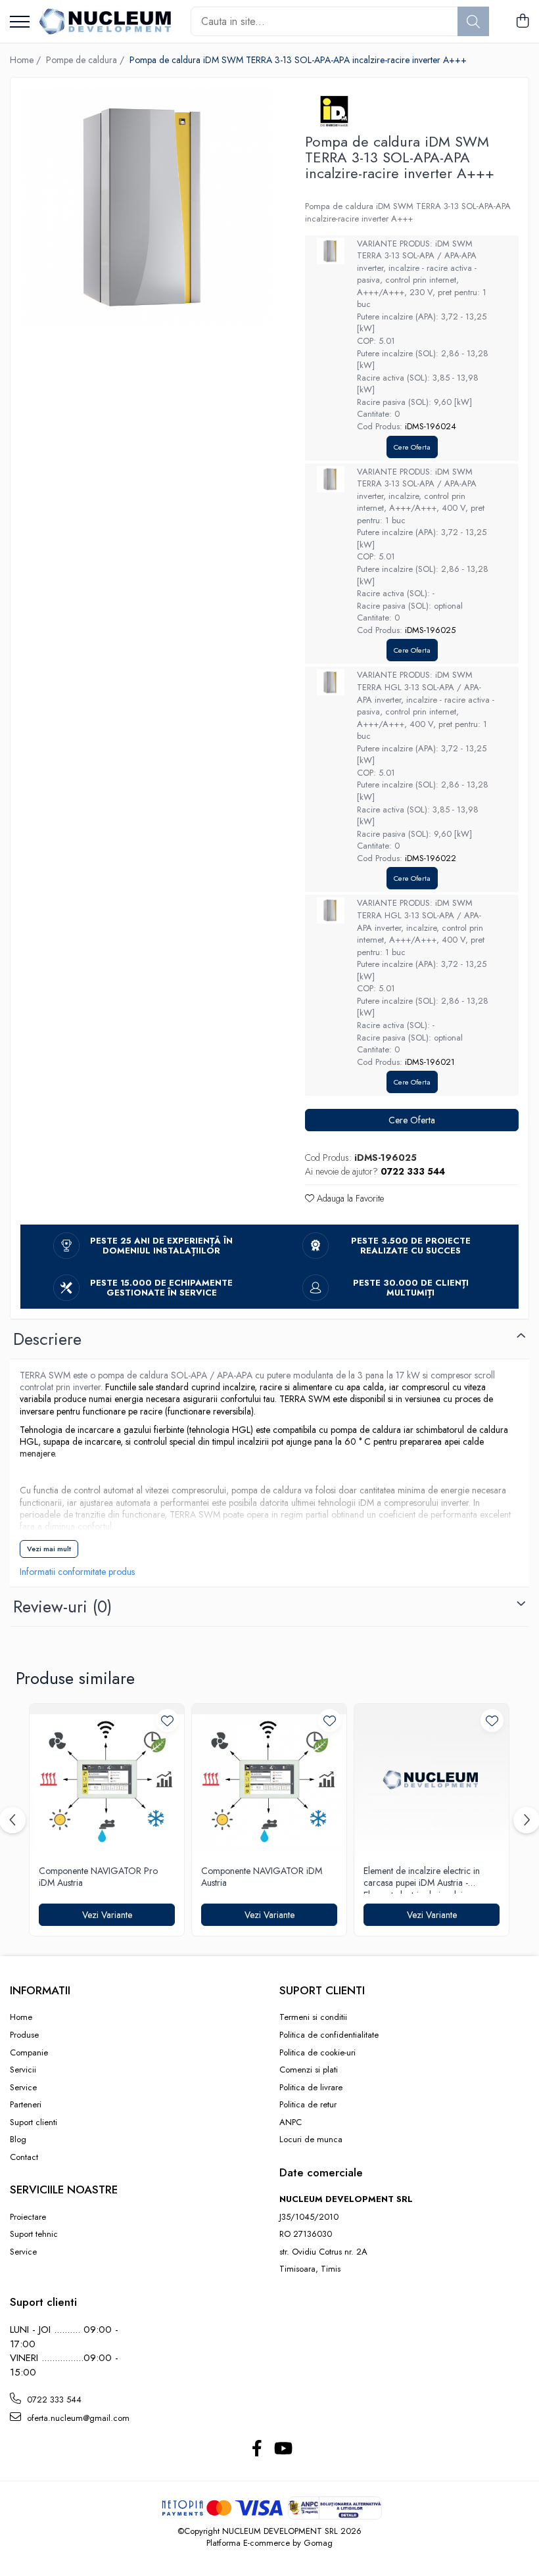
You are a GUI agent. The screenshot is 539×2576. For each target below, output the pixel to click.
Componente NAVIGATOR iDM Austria (262, 1877)
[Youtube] (282, 2449)
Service (23, 2088)
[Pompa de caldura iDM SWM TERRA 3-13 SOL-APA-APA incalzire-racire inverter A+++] (146, 207)
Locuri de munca (311, 2140)
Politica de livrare (311, 2088)
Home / (27, 60)
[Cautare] (473, 21)
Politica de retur (308, 2105)
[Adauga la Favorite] (167, 1721)
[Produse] (20, 23)
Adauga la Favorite (349, 1198)
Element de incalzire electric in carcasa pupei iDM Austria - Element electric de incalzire (422, 1879)
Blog (18, 2140)
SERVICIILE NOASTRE (64, 2190)
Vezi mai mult (49, 1549)
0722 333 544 (53, 2400)
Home (21, 2017)
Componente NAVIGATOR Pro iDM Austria (98, 1877)
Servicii (23, 2070)
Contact (24, 2157)
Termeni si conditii (313, 2017)
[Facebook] (257, 2449)
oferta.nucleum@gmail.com (77, 2418)
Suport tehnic (34, 2234)
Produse (24, 2035)
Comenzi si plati (309, 2070)
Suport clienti (34, 2122)
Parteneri (26, 2105)
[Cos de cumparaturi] (522, 22)
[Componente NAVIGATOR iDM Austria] (269, 1781)
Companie (29, 2053)
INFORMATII (40, 1990)
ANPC (291, 2122)
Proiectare (28, 2217)
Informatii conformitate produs (77, 1572)
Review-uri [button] (62, 1606)
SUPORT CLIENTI (322, 1990)
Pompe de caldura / (86, 60)
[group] (146, 207)
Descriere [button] (47, 1339)
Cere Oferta (412, 447)
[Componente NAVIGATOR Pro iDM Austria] (107, 1781)
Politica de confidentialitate (329, 2035)
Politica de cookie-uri (317, 2053)
